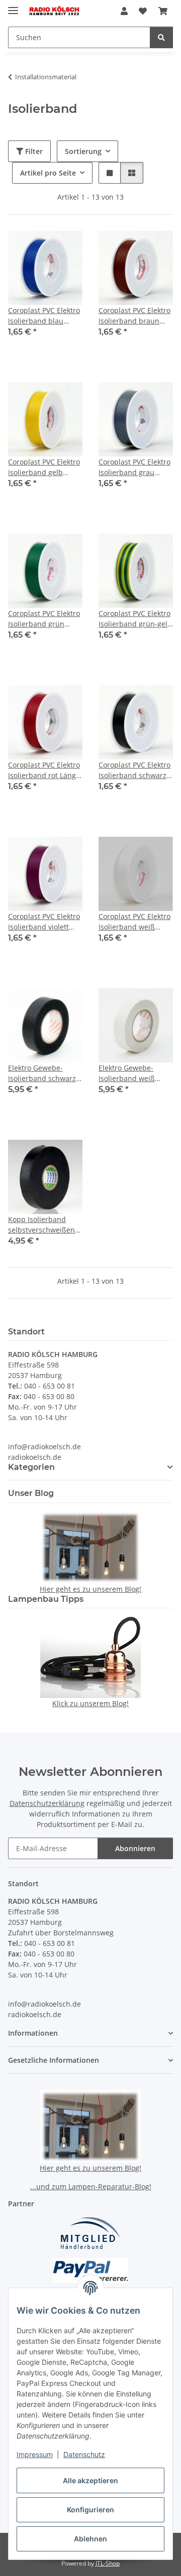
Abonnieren (135, 1848)
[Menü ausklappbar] (13, 6)
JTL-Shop (108, 2563)
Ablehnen (90, 2539)
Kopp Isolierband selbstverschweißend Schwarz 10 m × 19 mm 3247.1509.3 (44, 1225)
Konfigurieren (90, 2510)
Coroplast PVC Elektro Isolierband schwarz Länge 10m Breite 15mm (134, 770)
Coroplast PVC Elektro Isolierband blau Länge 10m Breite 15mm (44, 316)
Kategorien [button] (31, 1467)
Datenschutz (84, 2454)
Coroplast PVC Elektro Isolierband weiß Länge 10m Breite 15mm (134, 922)
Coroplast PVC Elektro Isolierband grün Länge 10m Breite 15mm (44, 619)
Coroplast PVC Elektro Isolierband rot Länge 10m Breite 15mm (44, 770)
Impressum (35, 2454)
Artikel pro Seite (48, 173)
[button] (124, 11)
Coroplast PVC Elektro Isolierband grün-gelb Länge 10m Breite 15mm (135, 619)
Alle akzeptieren (90, 2480)
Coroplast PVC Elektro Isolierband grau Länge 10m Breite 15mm (134, 467)
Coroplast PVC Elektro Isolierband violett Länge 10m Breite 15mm (44, 922)
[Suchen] (161, 37)
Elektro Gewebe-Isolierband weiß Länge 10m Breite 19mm (128, 1073)
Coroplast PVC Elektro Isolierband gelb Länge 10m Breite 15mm (44, 467)
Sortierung (83, 151)
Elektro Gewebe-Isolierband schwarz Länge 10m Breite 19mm (42, 1073)
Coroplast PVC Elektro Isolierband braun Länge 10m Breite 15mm (134, 316)
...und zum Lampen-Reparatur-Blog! (91, 2186)
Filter (33, 151)
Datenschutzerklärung (47, 1803)
